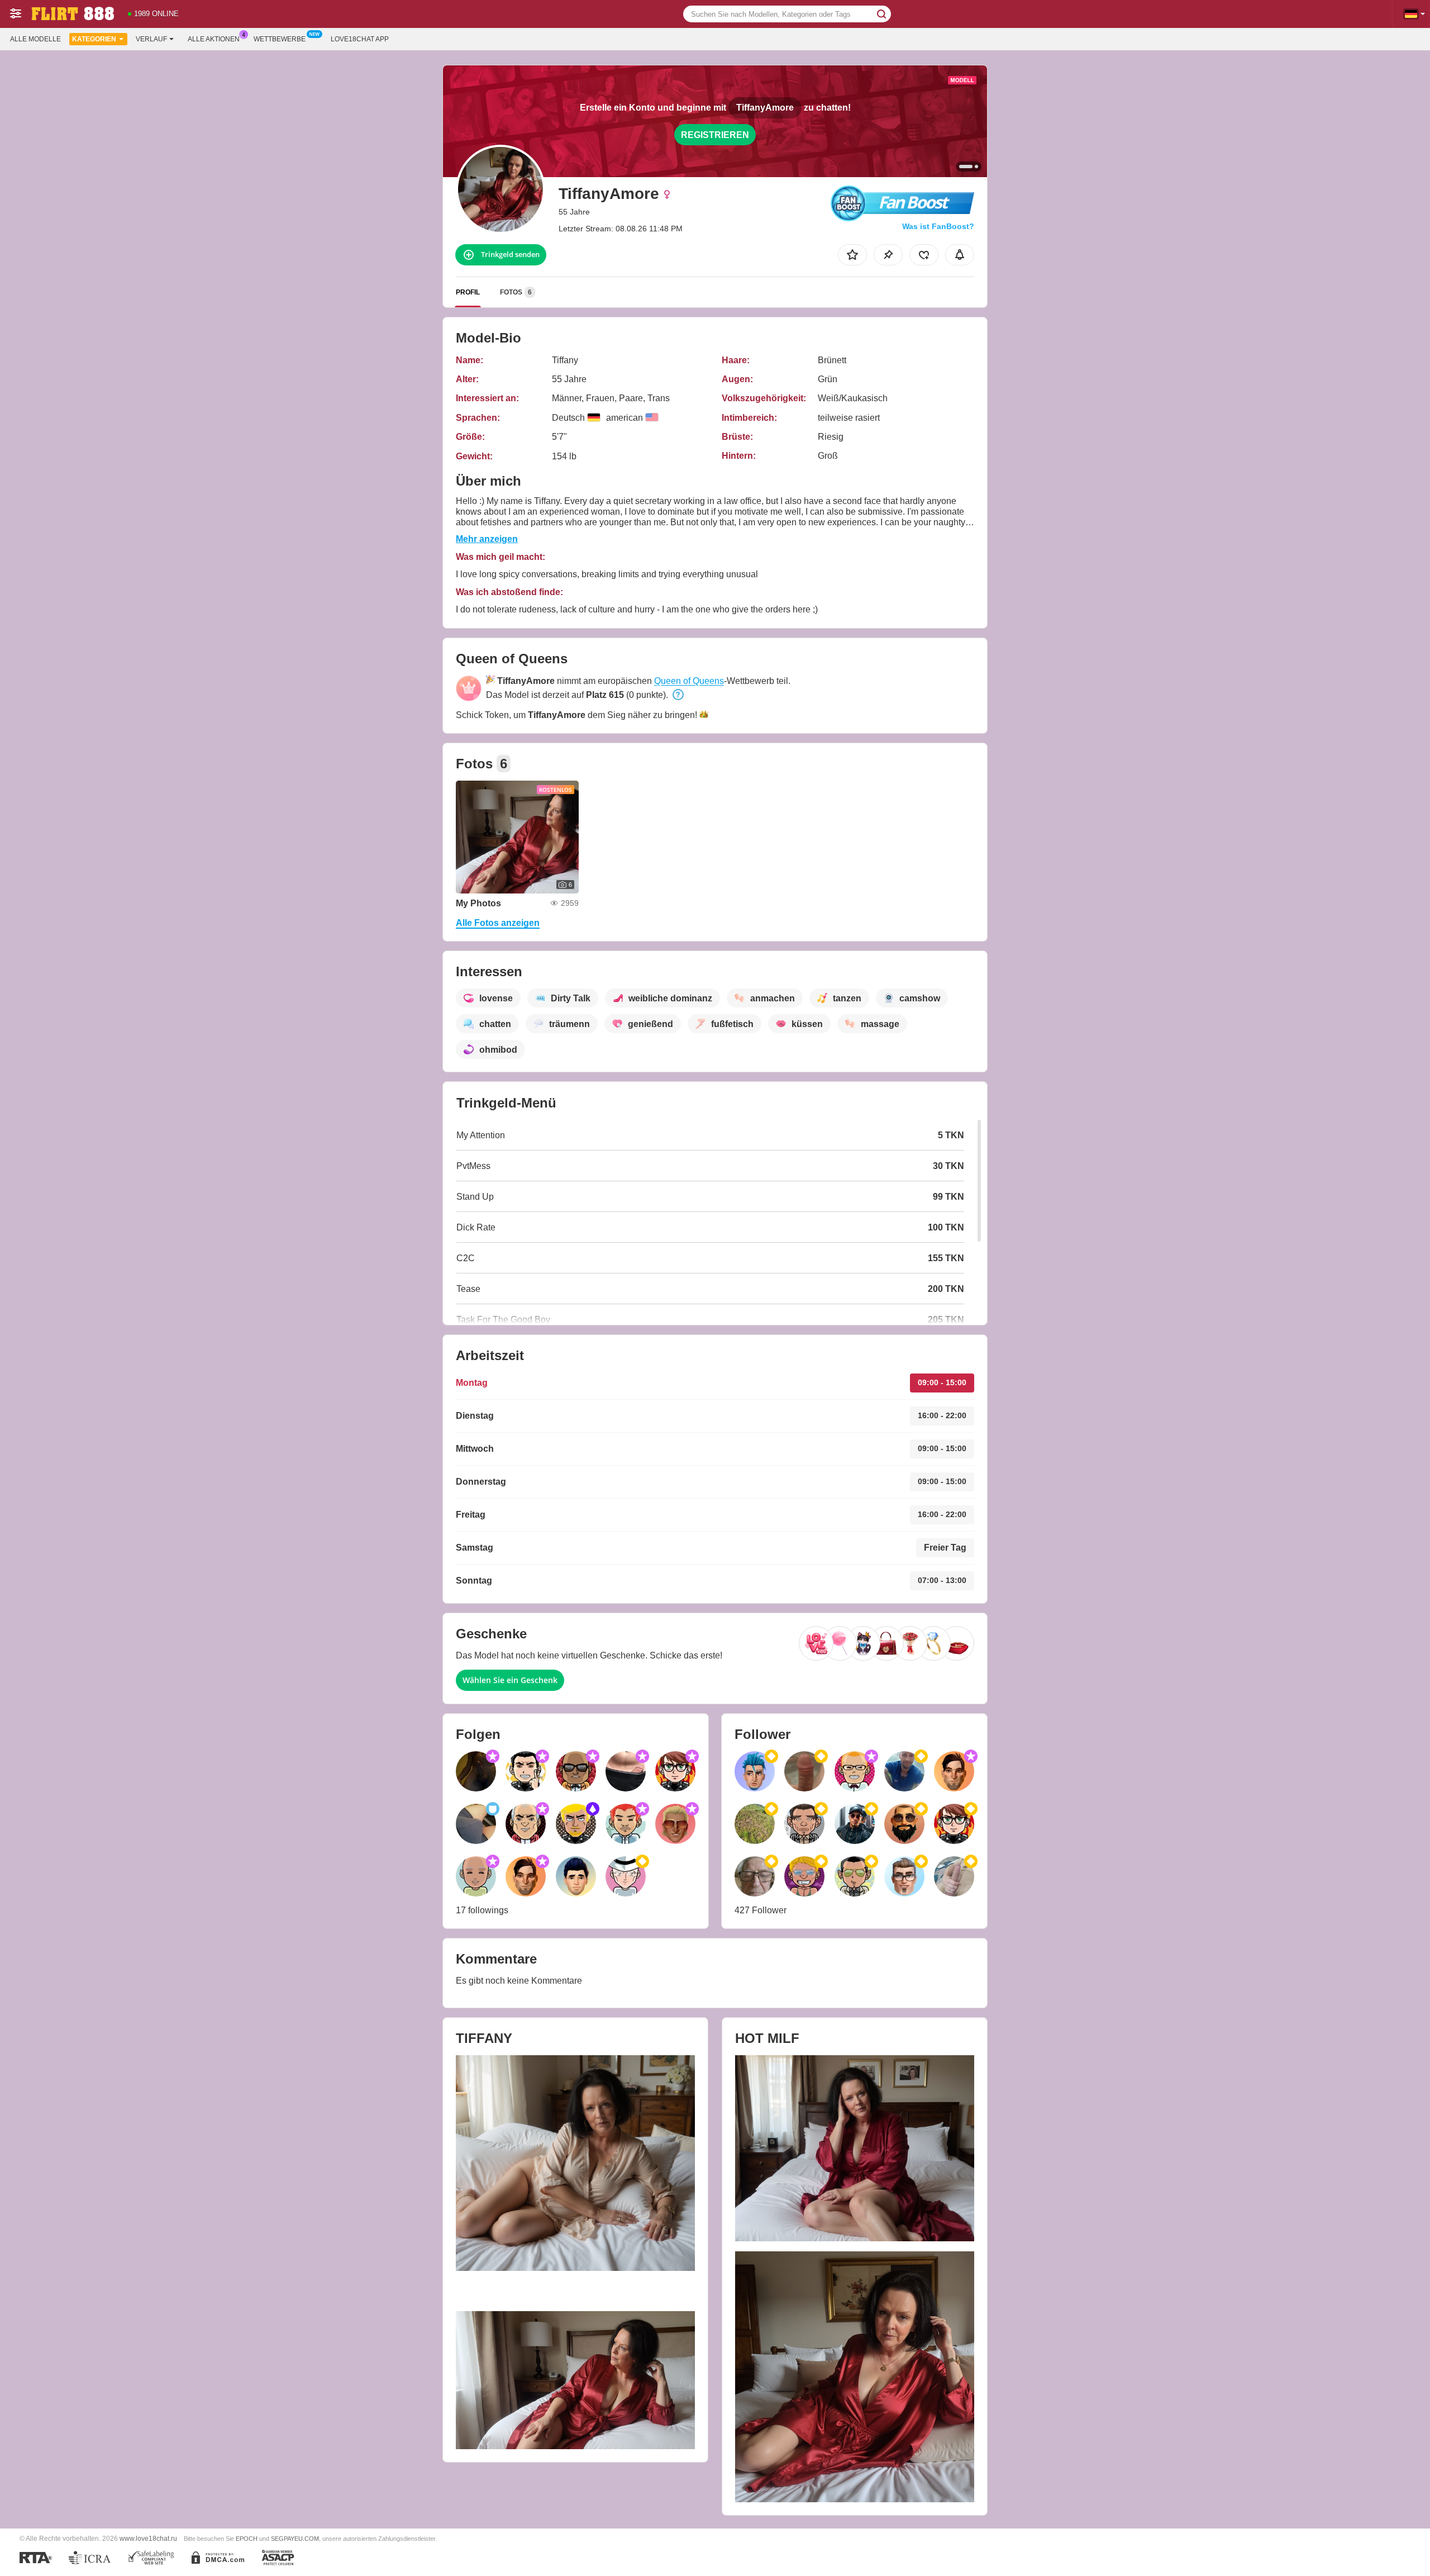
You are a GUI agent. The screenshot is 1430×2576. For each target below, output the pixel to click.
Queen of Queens (689, 681)
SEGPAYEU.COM (295, 2539)
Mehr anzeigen (487, 539)
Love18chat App (360, 39)
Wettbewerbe (280, 39)
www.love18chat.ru (148, 2538)
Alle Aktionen (214, 39)
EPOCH (247, 2539)
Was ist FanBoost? (938, 226)
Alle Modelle (35, 39)
